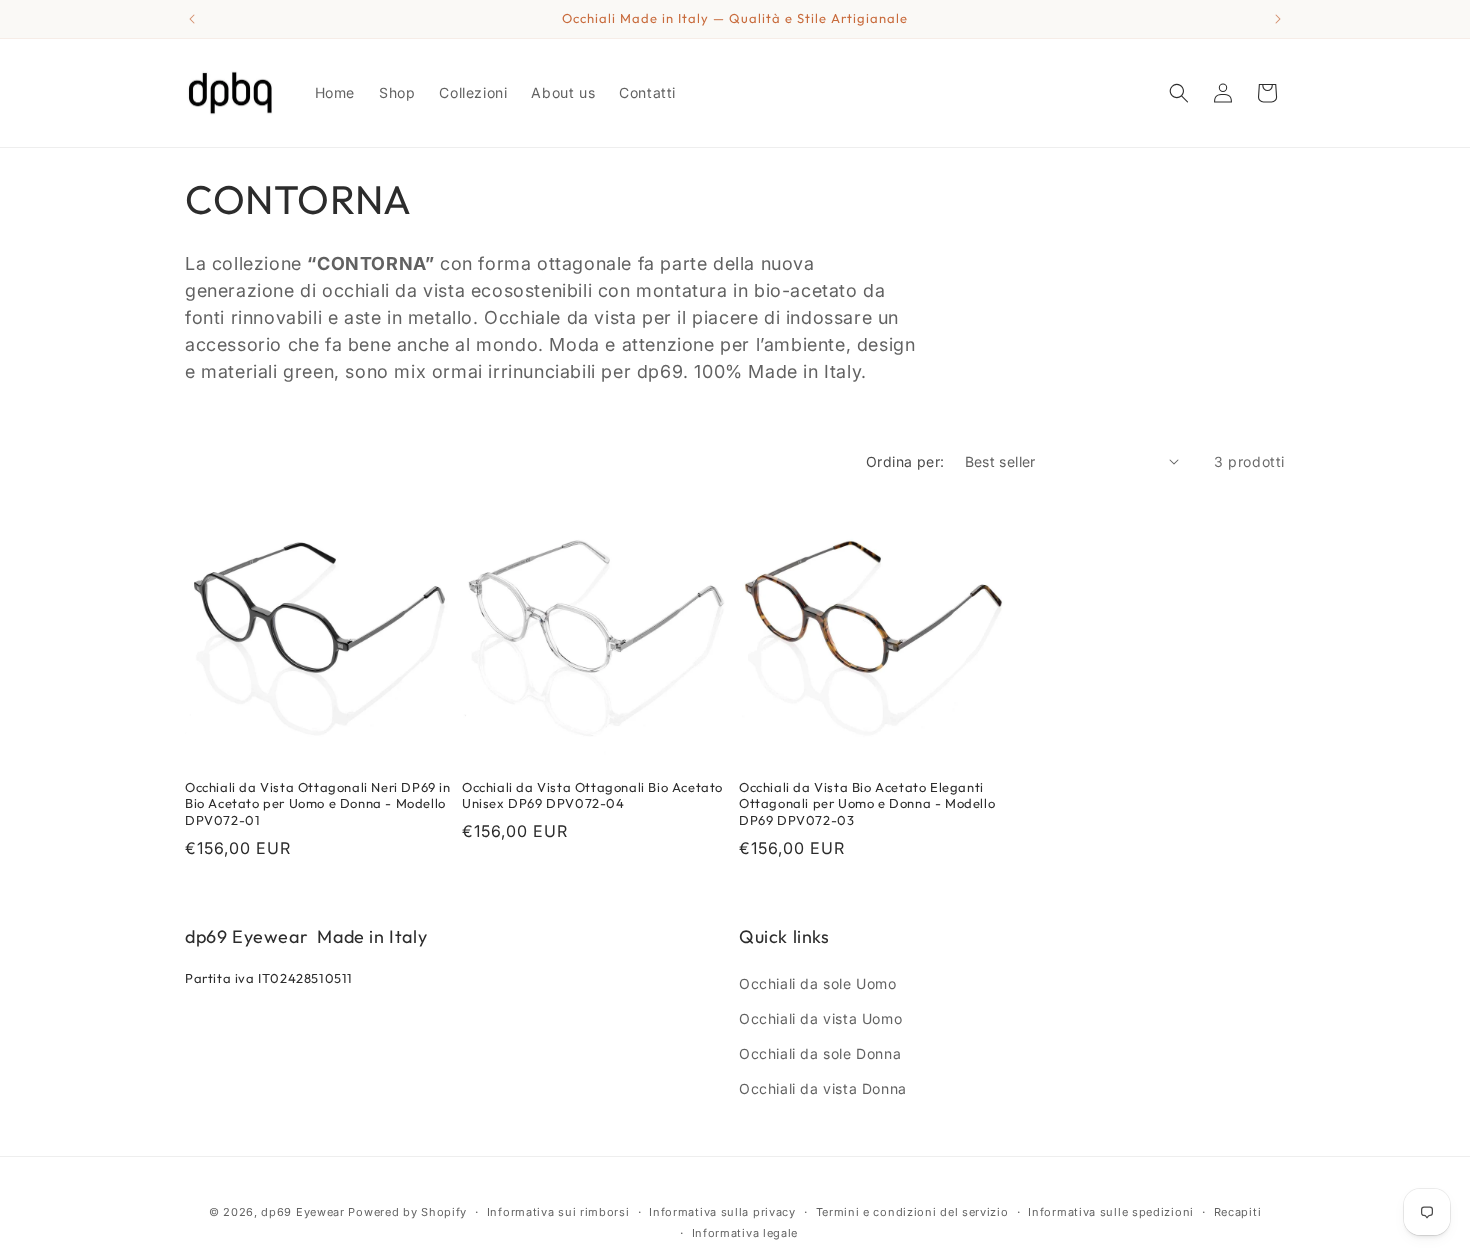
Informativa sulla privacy (722, 1212)
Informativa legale (745, 1233)
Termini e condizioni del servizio (912, 1212)
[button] (1179, 93)
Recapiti (1238, 1212)
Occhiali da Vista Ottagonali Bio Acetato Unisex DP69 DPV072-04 (592, 795)
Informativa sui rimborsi (558, 1212)
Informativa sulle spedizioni (1111, 1212)
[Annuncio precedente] (192, 19)
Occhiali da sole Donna (820, 1053)
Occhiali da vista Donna (823, 1088)
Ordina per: (905, 461)
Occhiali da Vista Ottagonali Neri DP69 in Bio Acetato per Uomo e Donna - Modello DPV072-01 (318, 804)
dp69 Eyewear (302, 1212)
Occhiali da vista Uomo (820, 1018)
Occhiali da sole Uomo (818, 983)
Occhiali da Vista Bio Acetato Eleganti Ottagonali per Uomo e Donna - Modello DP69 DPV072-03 (867, 804)
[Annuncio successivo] (1278, 19)
